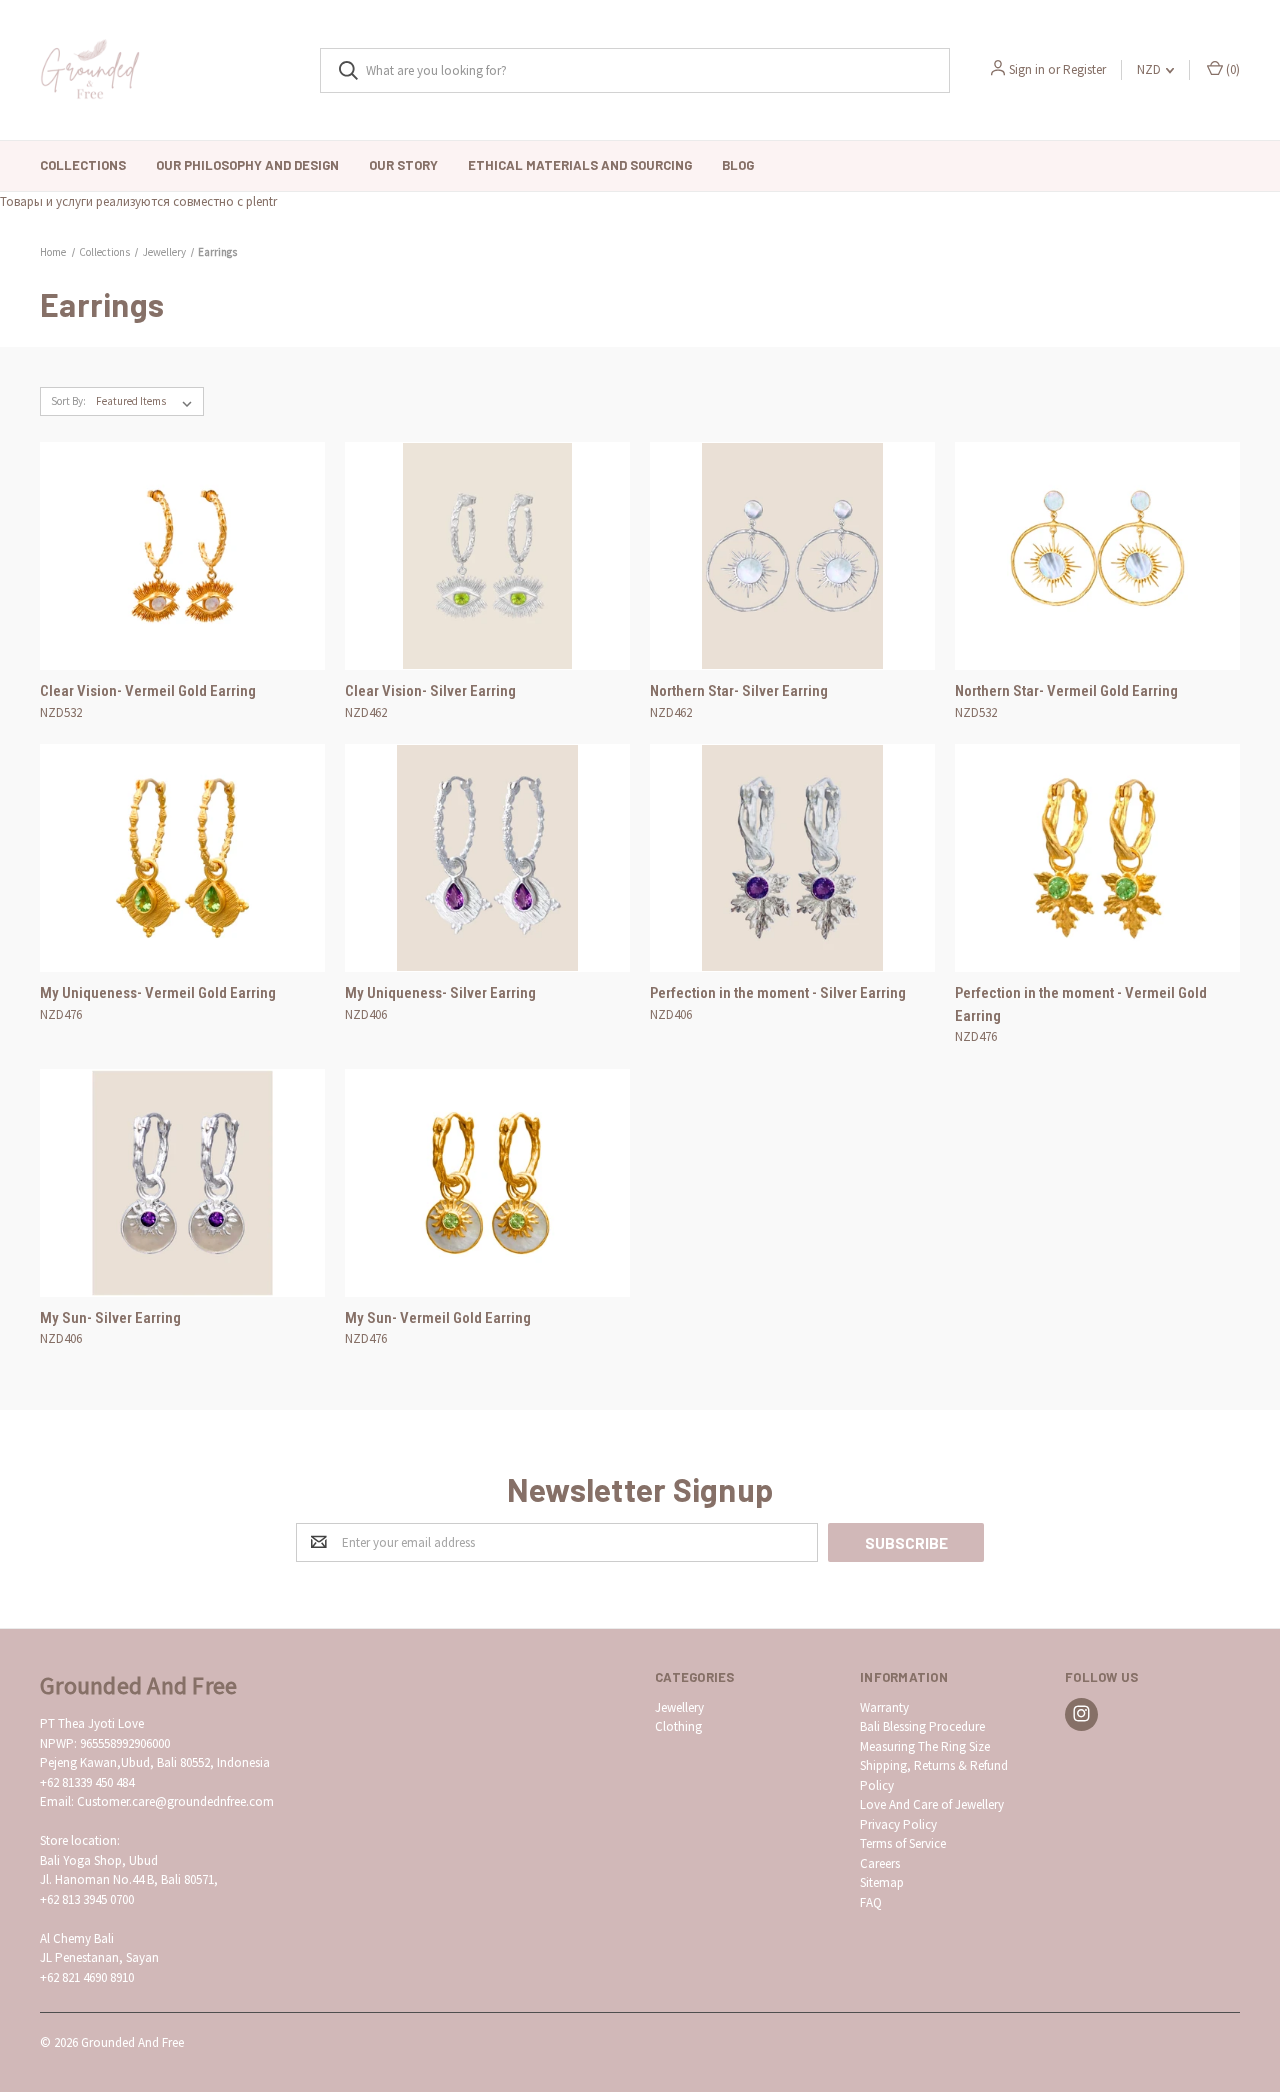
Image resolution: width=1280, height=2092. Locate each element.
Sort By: (68, 401)
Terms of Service (903, 1843)
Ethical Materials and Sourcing (580, 165)
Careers (880, 1863)
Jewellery (679, 1707)
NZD (1150, 69)
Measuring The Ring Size (925, 1746)
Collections (83, 165)
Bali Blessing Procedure (922, 1726)
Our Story (403, 165)
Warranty (884, 1707)
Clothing (678, 1726)
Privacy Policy (898, 1824)
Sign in (1027, 69)
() (1231, 69)
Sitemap (882, 1882)
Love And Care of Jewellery (932, 1804)
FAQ (871, 1902)
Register (1084, 69)
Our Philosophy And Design (247, 165)
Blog (738, 165)
